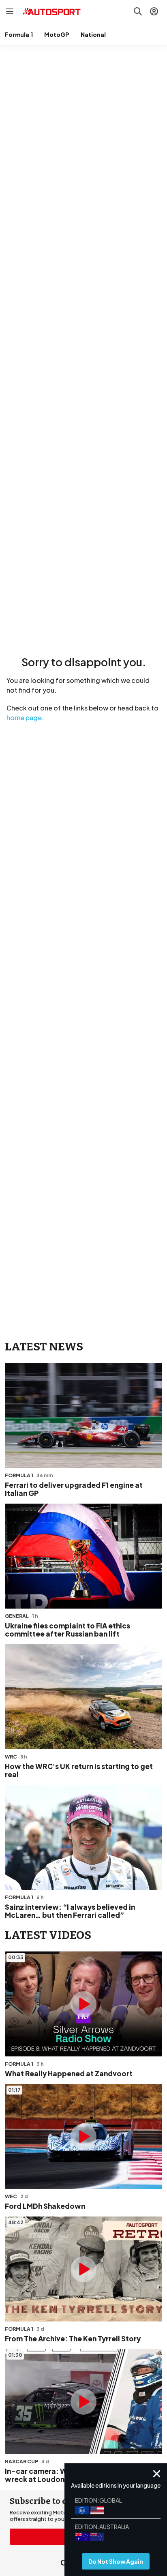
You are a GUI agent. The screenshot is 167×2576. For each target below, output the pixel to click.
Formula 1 (19, 34)
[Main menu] (10, 11)
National (93, 34)
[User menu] (154, 11)
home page (24, 718)
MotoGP (57, 34)
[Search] (138, 11)
